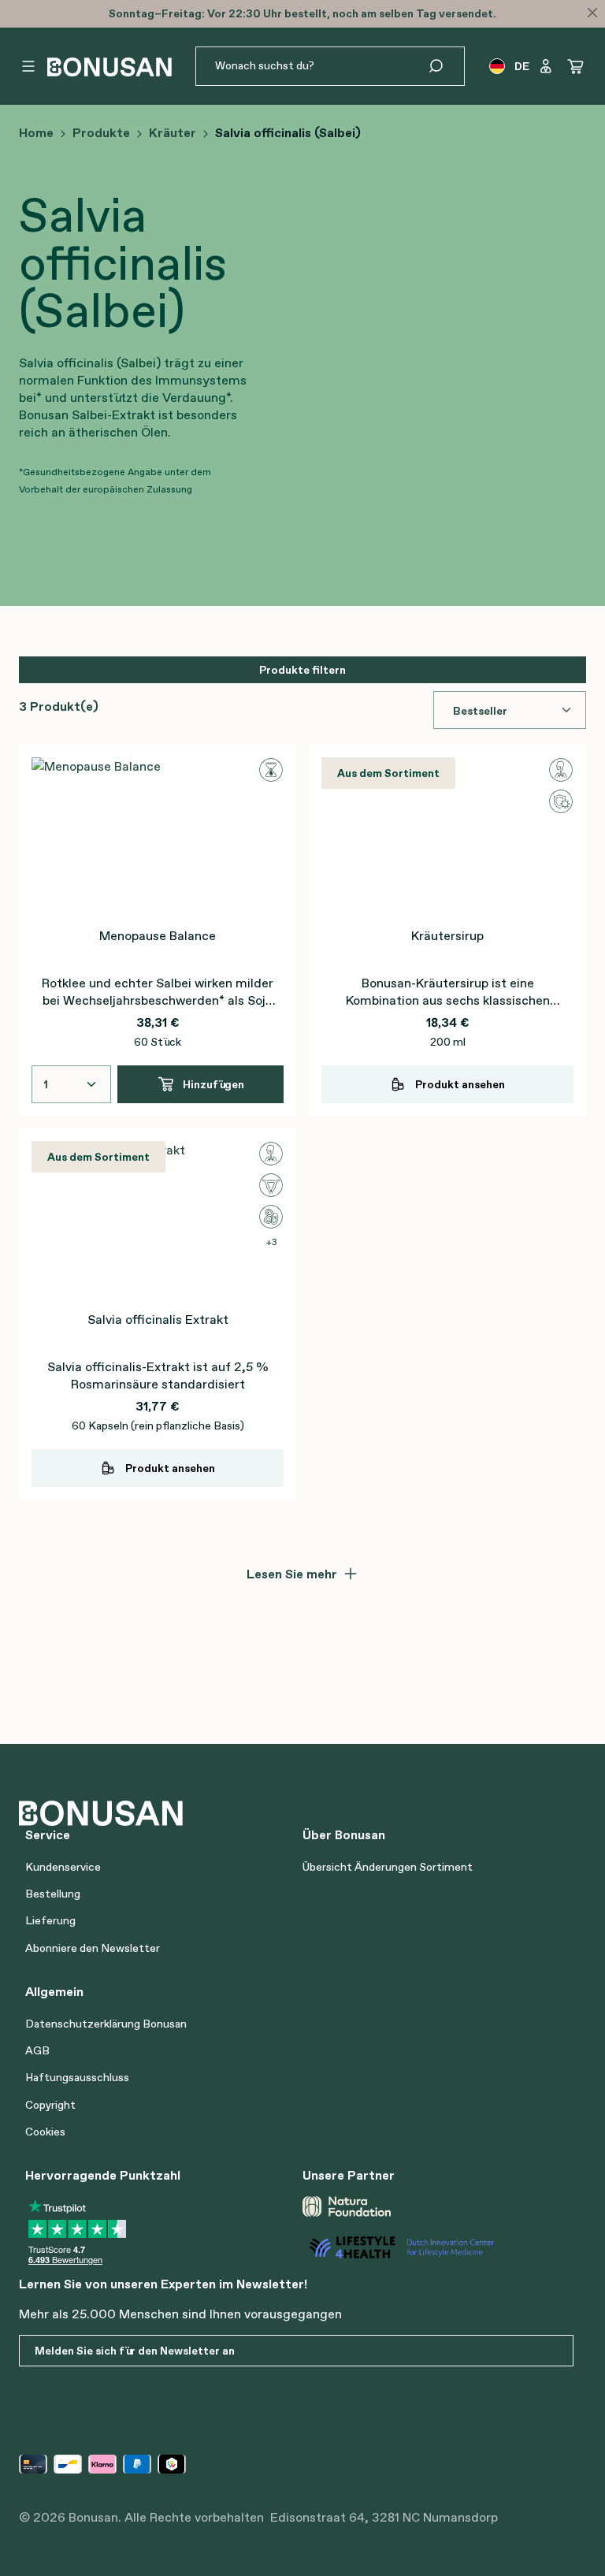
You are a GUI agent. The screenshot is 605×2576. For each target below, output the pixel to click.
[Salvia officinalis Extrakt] (158, 1220)
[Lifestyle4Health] (435, 2247)
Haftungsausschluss (77, 2077)
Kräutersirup (447, 935)
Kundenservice (63, 1867)
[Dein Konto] (546, 66)
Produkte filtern (302, 670)
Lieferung (50, 1920)
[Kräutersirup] (447, 836)
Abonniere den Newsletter (93, 1948)
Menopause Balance (158, 935)
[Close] (592, 13)
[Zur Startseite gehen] (109, 67)
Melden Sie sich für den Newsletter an (135, 2351)
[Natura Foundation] (347, 2206)
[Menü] (28, 66)
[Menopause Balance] (158, 836)
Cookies (45, 2132)
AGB (37, 2050)
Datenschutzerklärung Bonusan (106, 2024)
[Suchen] (445, 66)
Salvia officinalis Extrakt (158, 1319)
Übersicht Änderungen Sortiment (388, 1867)
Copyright (50, 2105)
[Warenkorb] (576, 66)
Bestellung (53, 1894)
